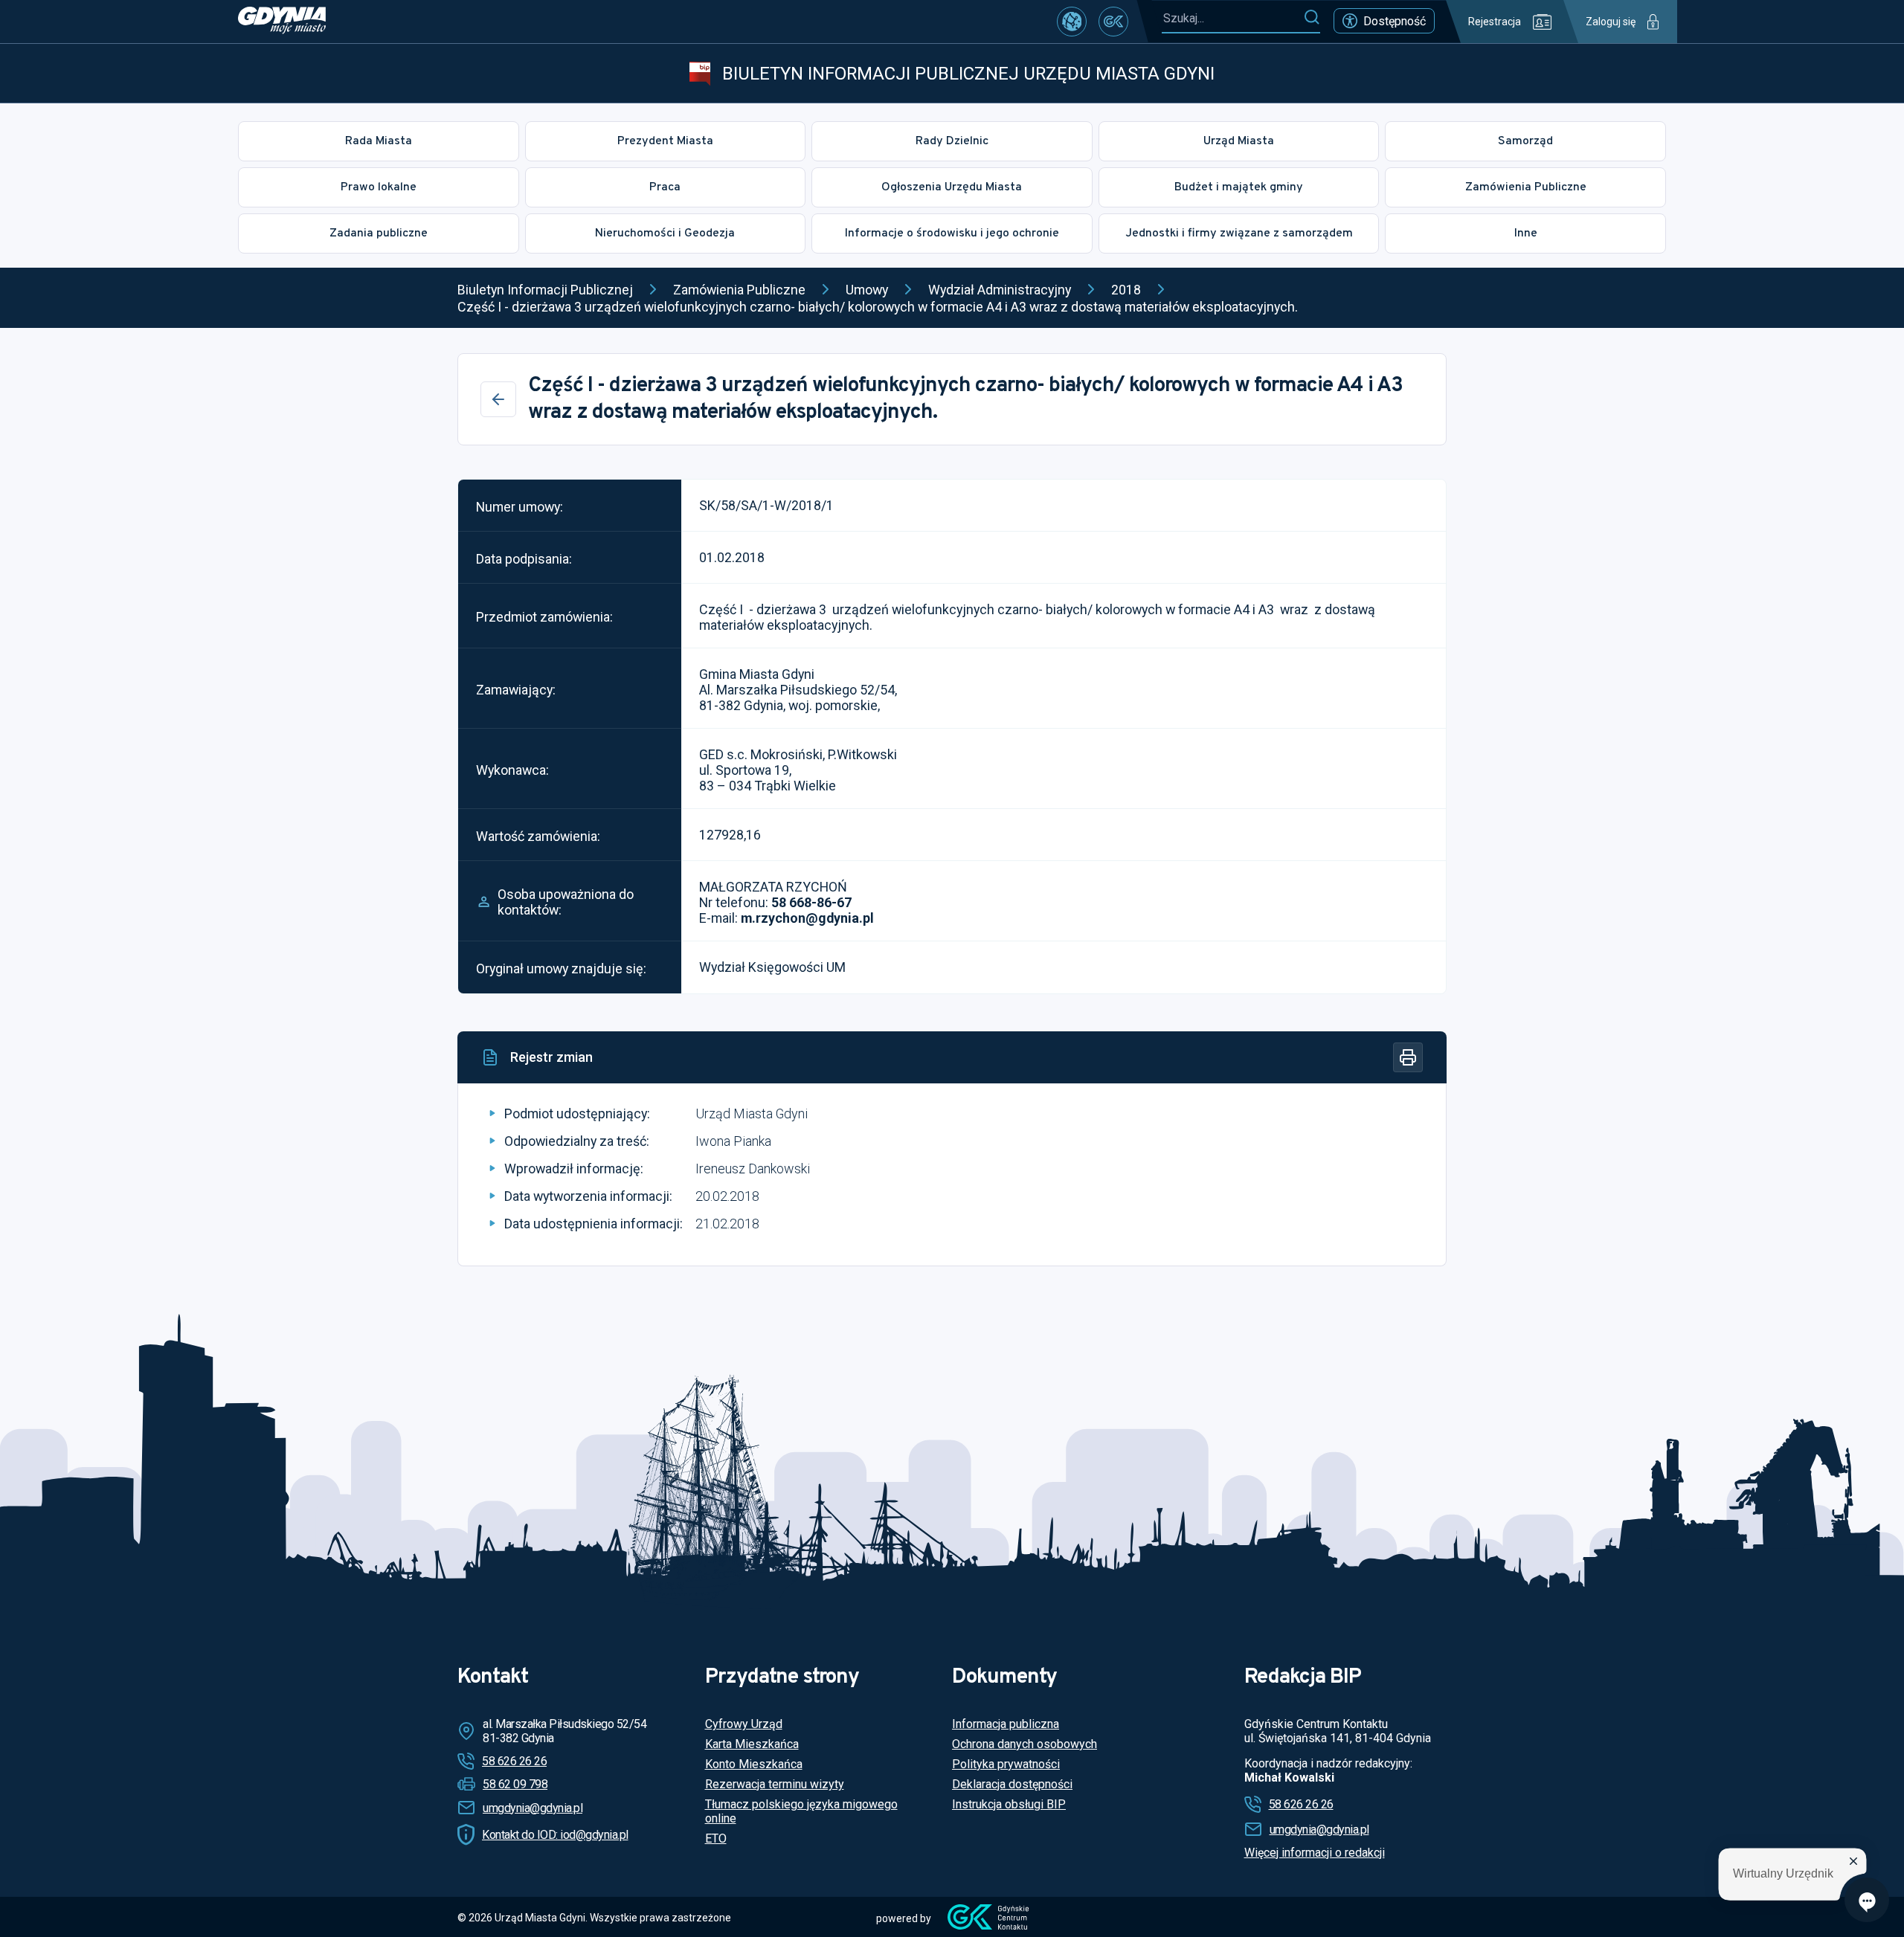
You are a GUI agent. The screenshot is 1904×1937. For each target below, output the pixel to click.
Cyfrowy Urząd (744, 1724)
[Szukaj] (1312, 18)
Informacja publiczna (1006, 1724)
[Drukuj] (1408, 1057)
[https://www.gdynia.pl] (282, 22)
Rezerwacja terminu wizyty (775, 1784)
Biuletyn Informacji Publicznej (545, 290)
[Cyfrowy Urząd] (1072, 22)
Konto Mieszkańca (754, 1764)
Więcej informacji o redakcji (1315, 1853)
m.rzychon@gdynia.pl (807, 918)
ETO (716, 1838)
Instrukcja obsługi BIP (1009, 1804)
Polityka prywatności (1006, 1764)
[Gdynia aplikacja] (1113, 22)
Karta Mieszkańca (752, 1744)
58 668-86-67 (811, 902)
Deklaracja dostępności (1012, 1784)
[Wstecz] (498, 399)
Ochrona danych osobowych (1025, 1744)
